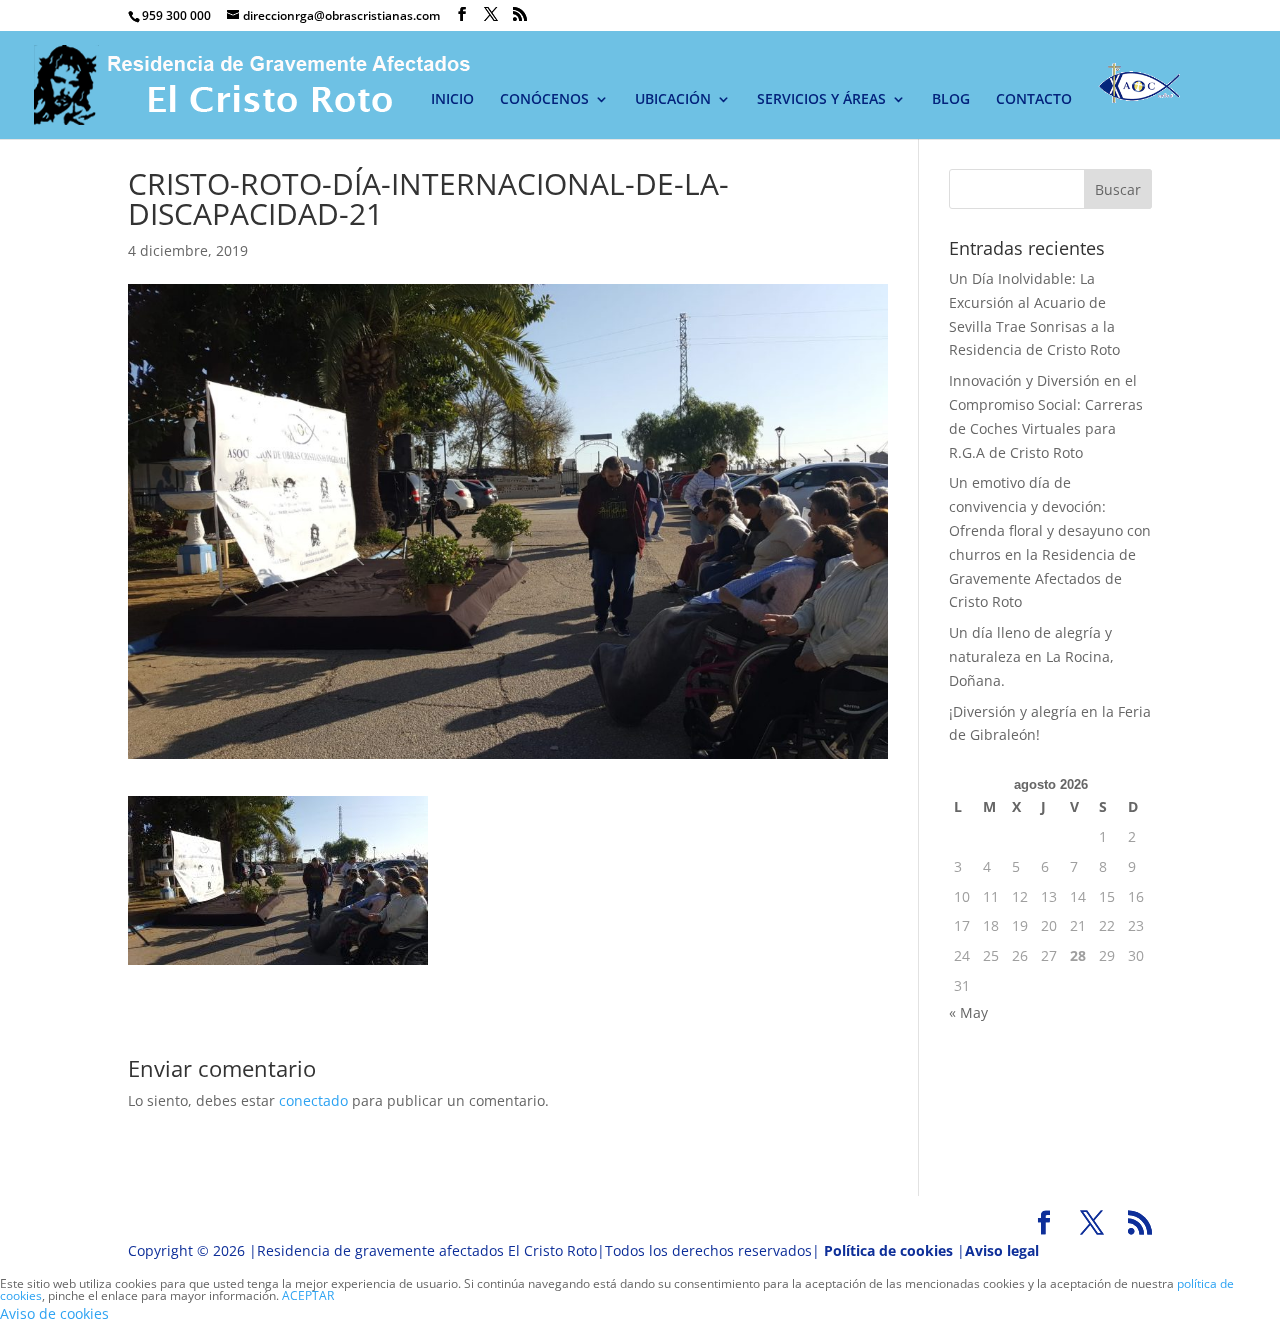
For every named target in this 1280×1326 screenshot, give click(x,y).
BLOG (951, 100)
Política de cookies (888, 1250)
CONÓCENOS (544, 100)
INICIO (452, 100)
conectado (313, 1100)
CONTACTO (1034, 100)
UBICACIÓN (673, 100)
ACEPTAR (308, 1295)
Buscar (1118, 189)
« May (968, 1012)
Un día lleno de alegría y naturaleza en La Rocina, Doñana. (1031, 656)
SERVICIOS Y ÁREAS (821, 100)
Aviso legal (1002, 1250)
